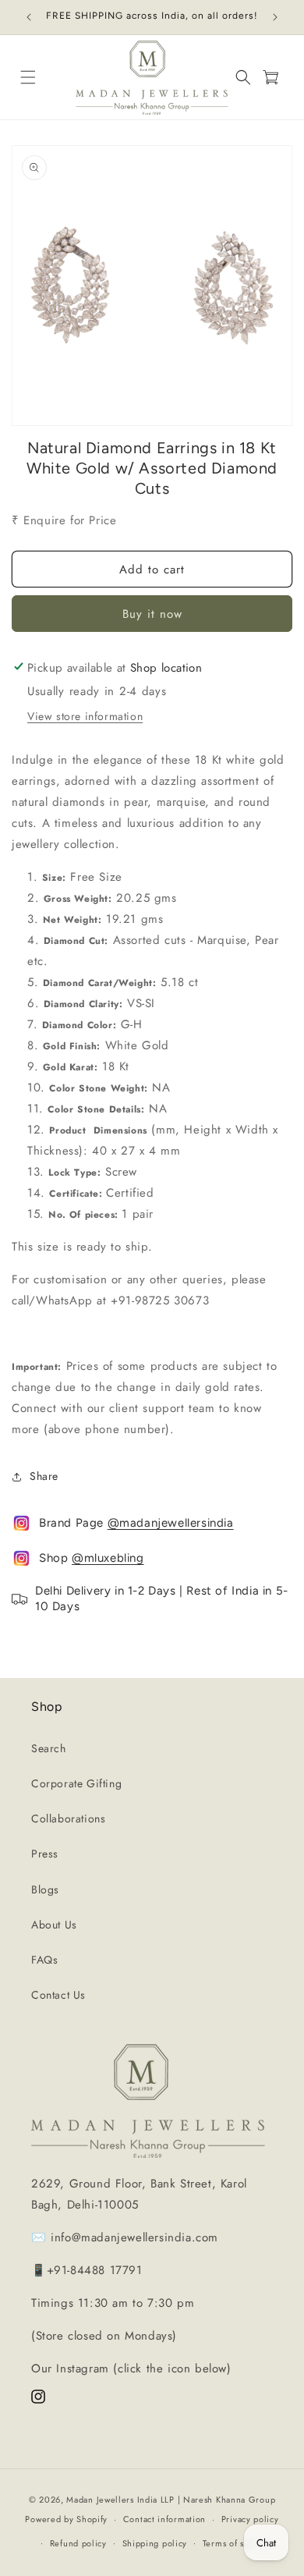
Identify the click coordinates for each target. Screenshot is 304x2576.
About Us (54, 1925)
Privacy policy (250, 2519)
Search (49, 1748)
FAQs (44, 1960)
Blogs (45, 1889)
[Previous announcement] (29, 17)
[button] (28, 78)
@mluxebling (108, 1558)
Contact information (164, 2519)
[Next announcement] (275, 17)
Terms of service (236, 2543)
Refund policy (78, 2543)
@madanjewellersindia (171, 1523)
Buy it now (152, 614)
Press (45, 1854)
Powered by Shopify (66, 2519)
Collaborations (68, 1818)
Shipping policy (155, 2543)
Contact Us (58, 1995)
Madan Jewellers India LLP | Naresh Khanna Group (171, 2500)
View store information (85, 716)
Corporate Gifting (76, 1783)
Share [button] (44, 1476)
